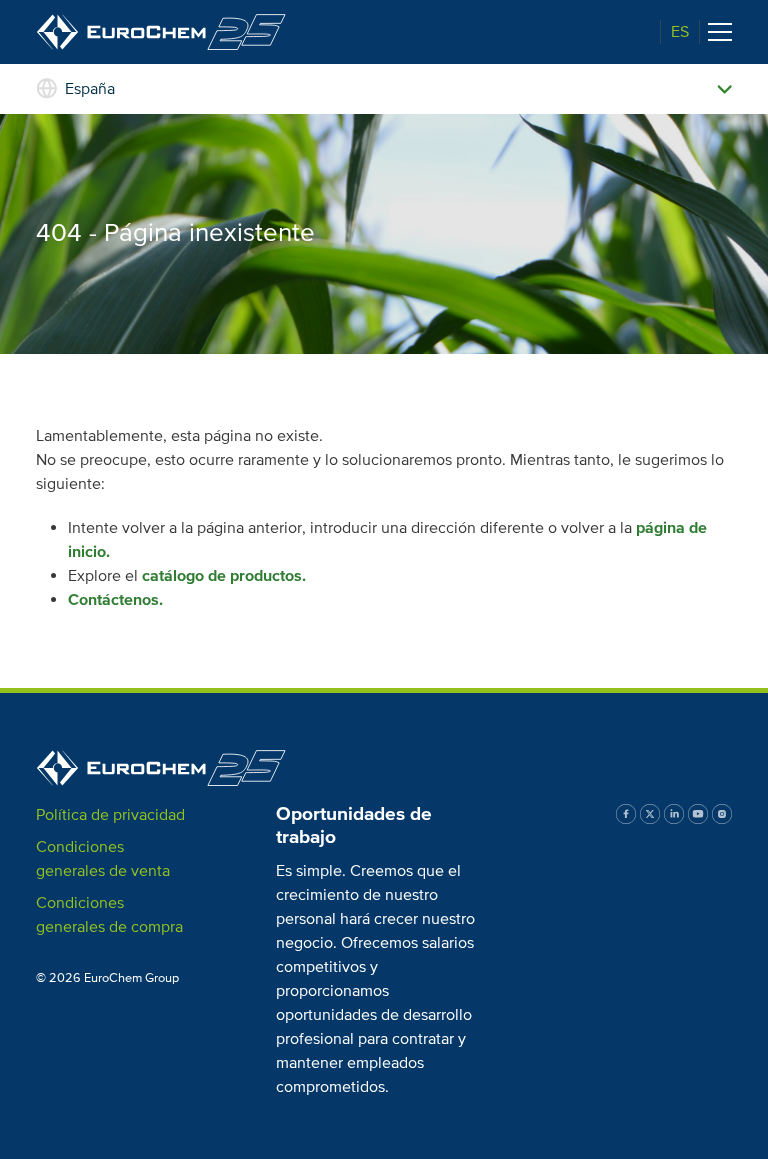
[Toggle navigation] (720, 32)
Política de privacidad (110, 815)
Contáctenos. (115, 600)
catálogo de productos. (224, 576)
